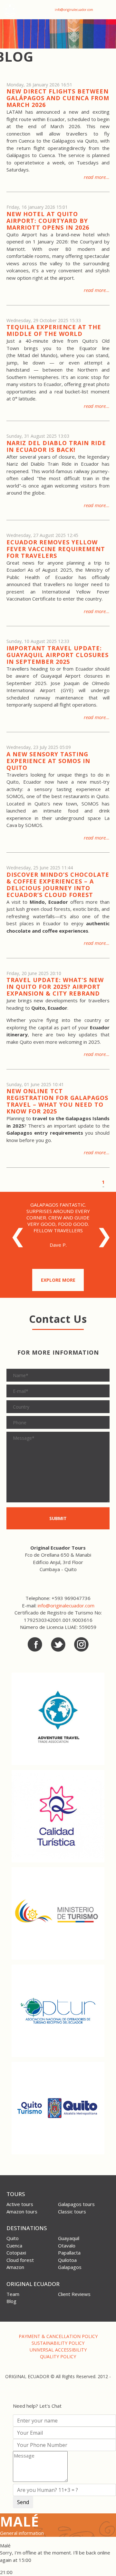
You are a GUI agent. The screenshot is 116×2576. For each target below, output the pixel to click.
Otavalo (67, 2246)
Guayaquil (69, 2238)
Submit (58, 1518)
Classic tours (72, 2211)
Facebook (35, 1644)
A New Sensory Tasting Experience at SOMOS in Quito (48, 761)
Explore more (58, 1280)
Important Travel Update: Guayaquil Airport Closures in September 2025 (58, 655)
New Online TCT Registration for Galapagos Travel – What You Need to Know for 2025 (57, 1101)
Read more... (97, 177)
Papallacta (69, 2253)
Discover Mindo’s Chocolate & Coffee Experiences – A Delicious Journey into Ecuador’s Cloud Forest (58, 885)
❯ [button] (100, 1239)
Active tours (20, 2204)
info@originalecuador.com (74, 10)
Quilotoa (67, 2260)
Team (13, 2294)
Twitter (58, 1644)
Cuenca (14, 2246)
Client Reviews (74, 2294)
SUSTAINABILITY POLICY (58, 2343)
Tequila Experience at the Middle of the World (54, 330)
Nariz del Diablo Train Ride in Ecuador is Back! (56, 446)
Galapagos (70, 2267)
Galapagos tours (76, 2204)
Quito (13, 2238)
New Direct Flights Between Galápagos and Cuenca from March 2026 (58, 98)
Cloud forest (20, 2260)
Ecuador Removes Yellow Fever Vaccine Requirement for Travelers (56, 549)
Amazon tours (22, 2211)
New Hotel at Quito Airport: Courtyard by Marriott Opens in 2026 (48, 221)
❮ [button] (14, 1239)
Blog (11, 2301)
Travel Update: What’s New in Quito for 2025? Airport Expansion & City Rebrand (55, 987)
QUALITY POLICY (58, 2356)
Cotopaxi (16, 2253)
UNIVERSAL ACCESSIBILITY (58, 2350)
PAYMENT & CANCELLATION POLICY (58, 2336)
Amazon (15, 2267)
